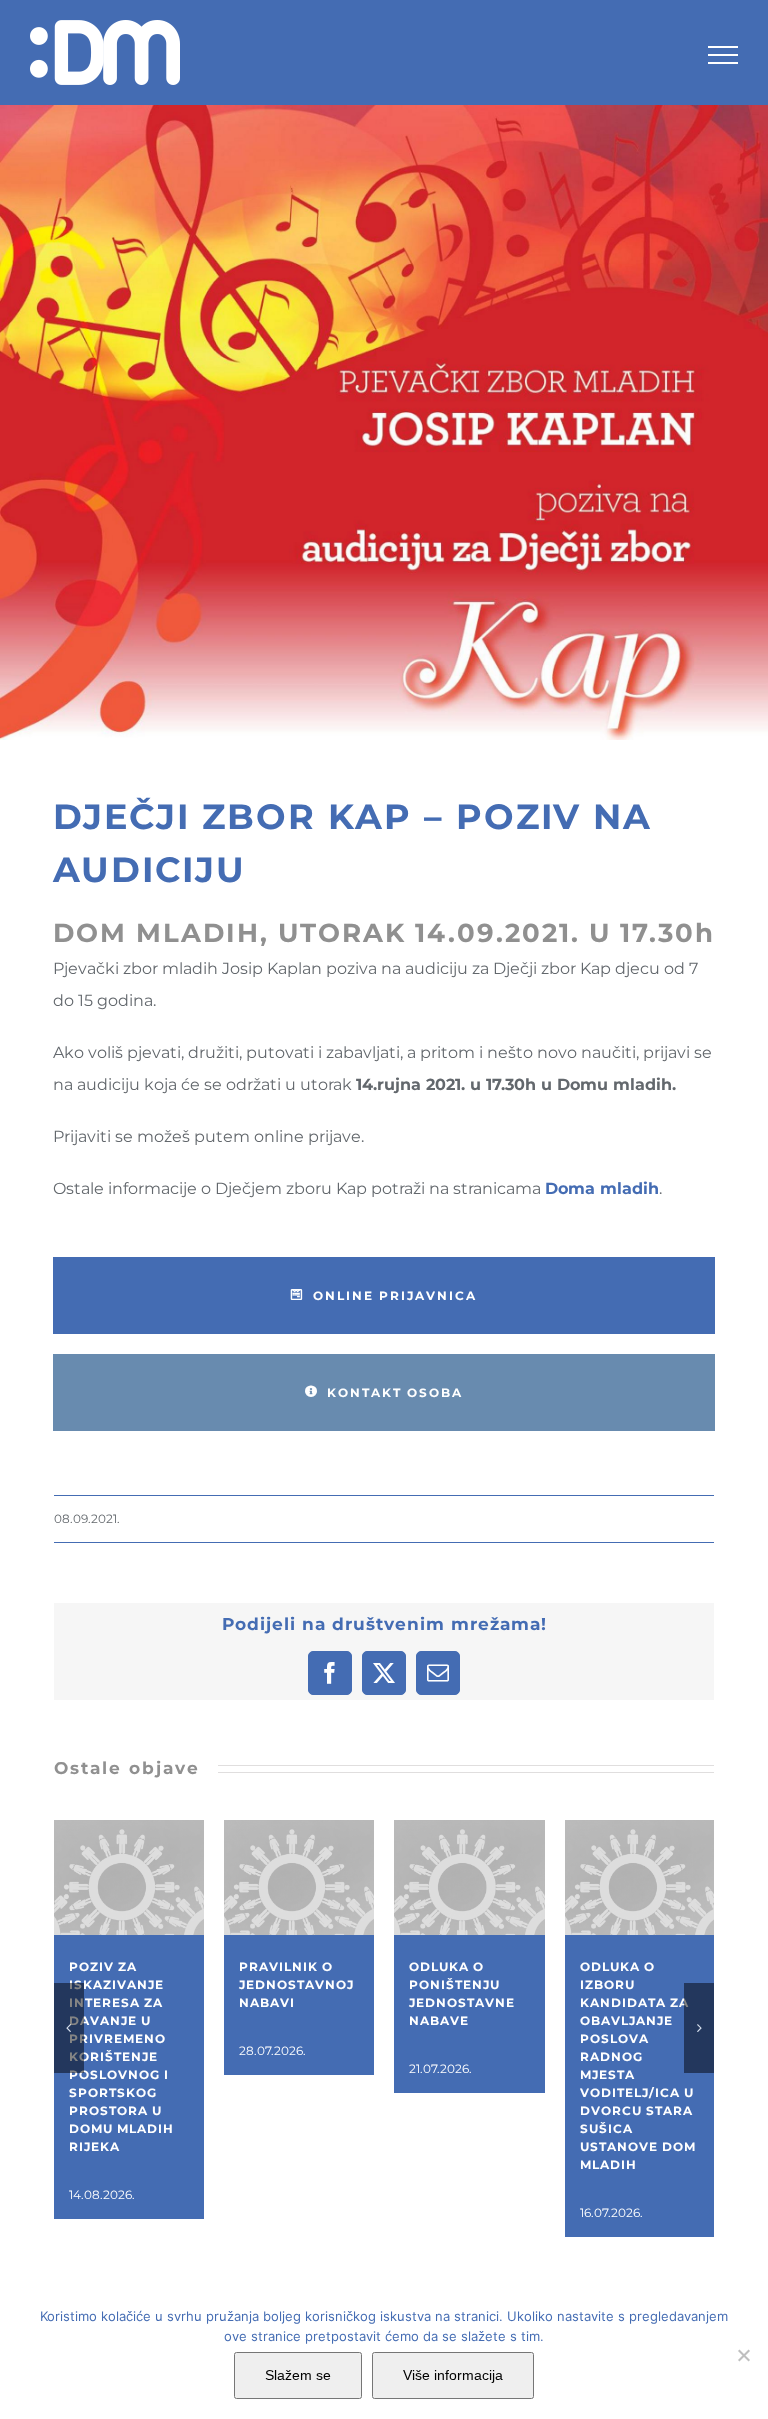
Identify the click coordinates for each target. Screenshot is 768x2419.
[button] (69, 2028)
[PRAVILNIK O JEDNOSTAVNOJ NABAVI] (299, 1829)
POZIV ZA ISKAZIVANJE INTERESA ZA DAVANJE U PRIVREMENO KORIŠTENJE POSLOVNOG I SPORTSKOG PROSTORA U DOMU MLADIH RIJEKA (121, 2056)
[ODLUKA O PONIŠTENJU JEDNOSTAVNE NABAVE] (469, 1829)
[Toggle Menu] (723, 55)
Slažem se (298, 2375)
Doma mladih (602, 1188)
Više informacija (453, 2375)
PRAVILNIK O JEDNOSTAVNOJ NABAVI (296, 1984)
